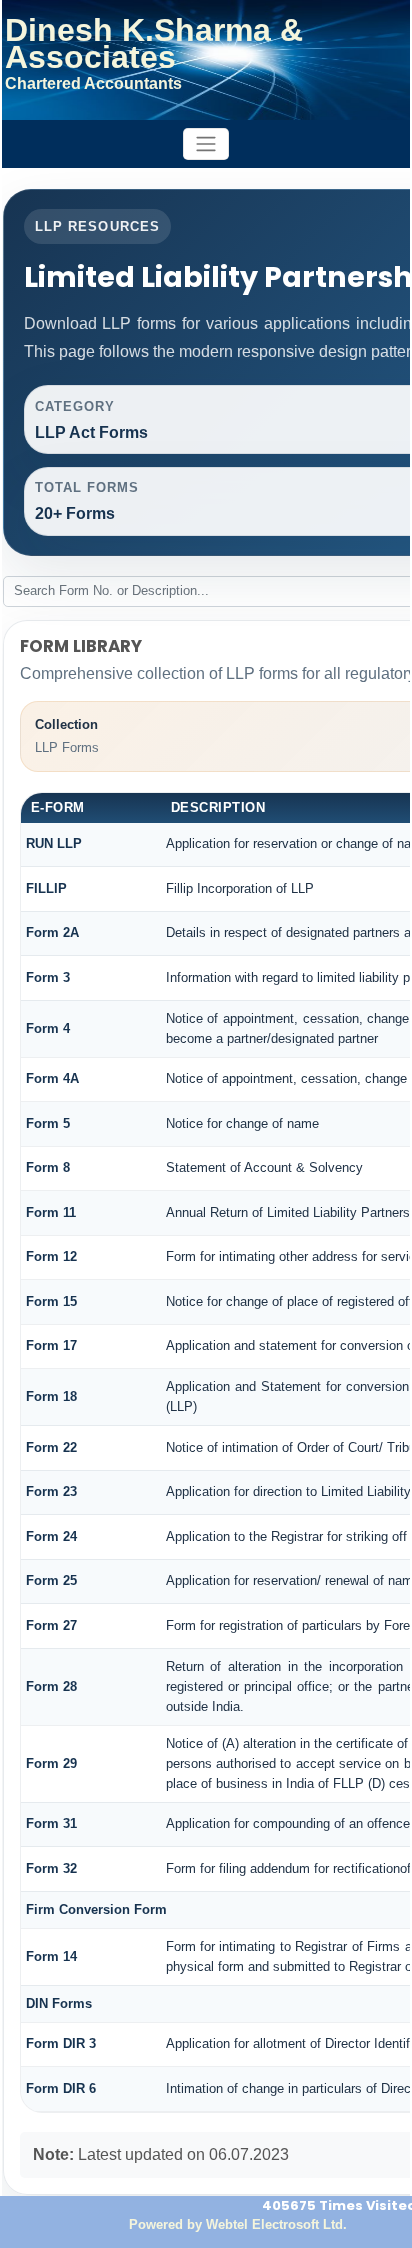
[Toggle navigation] (206, 144)
